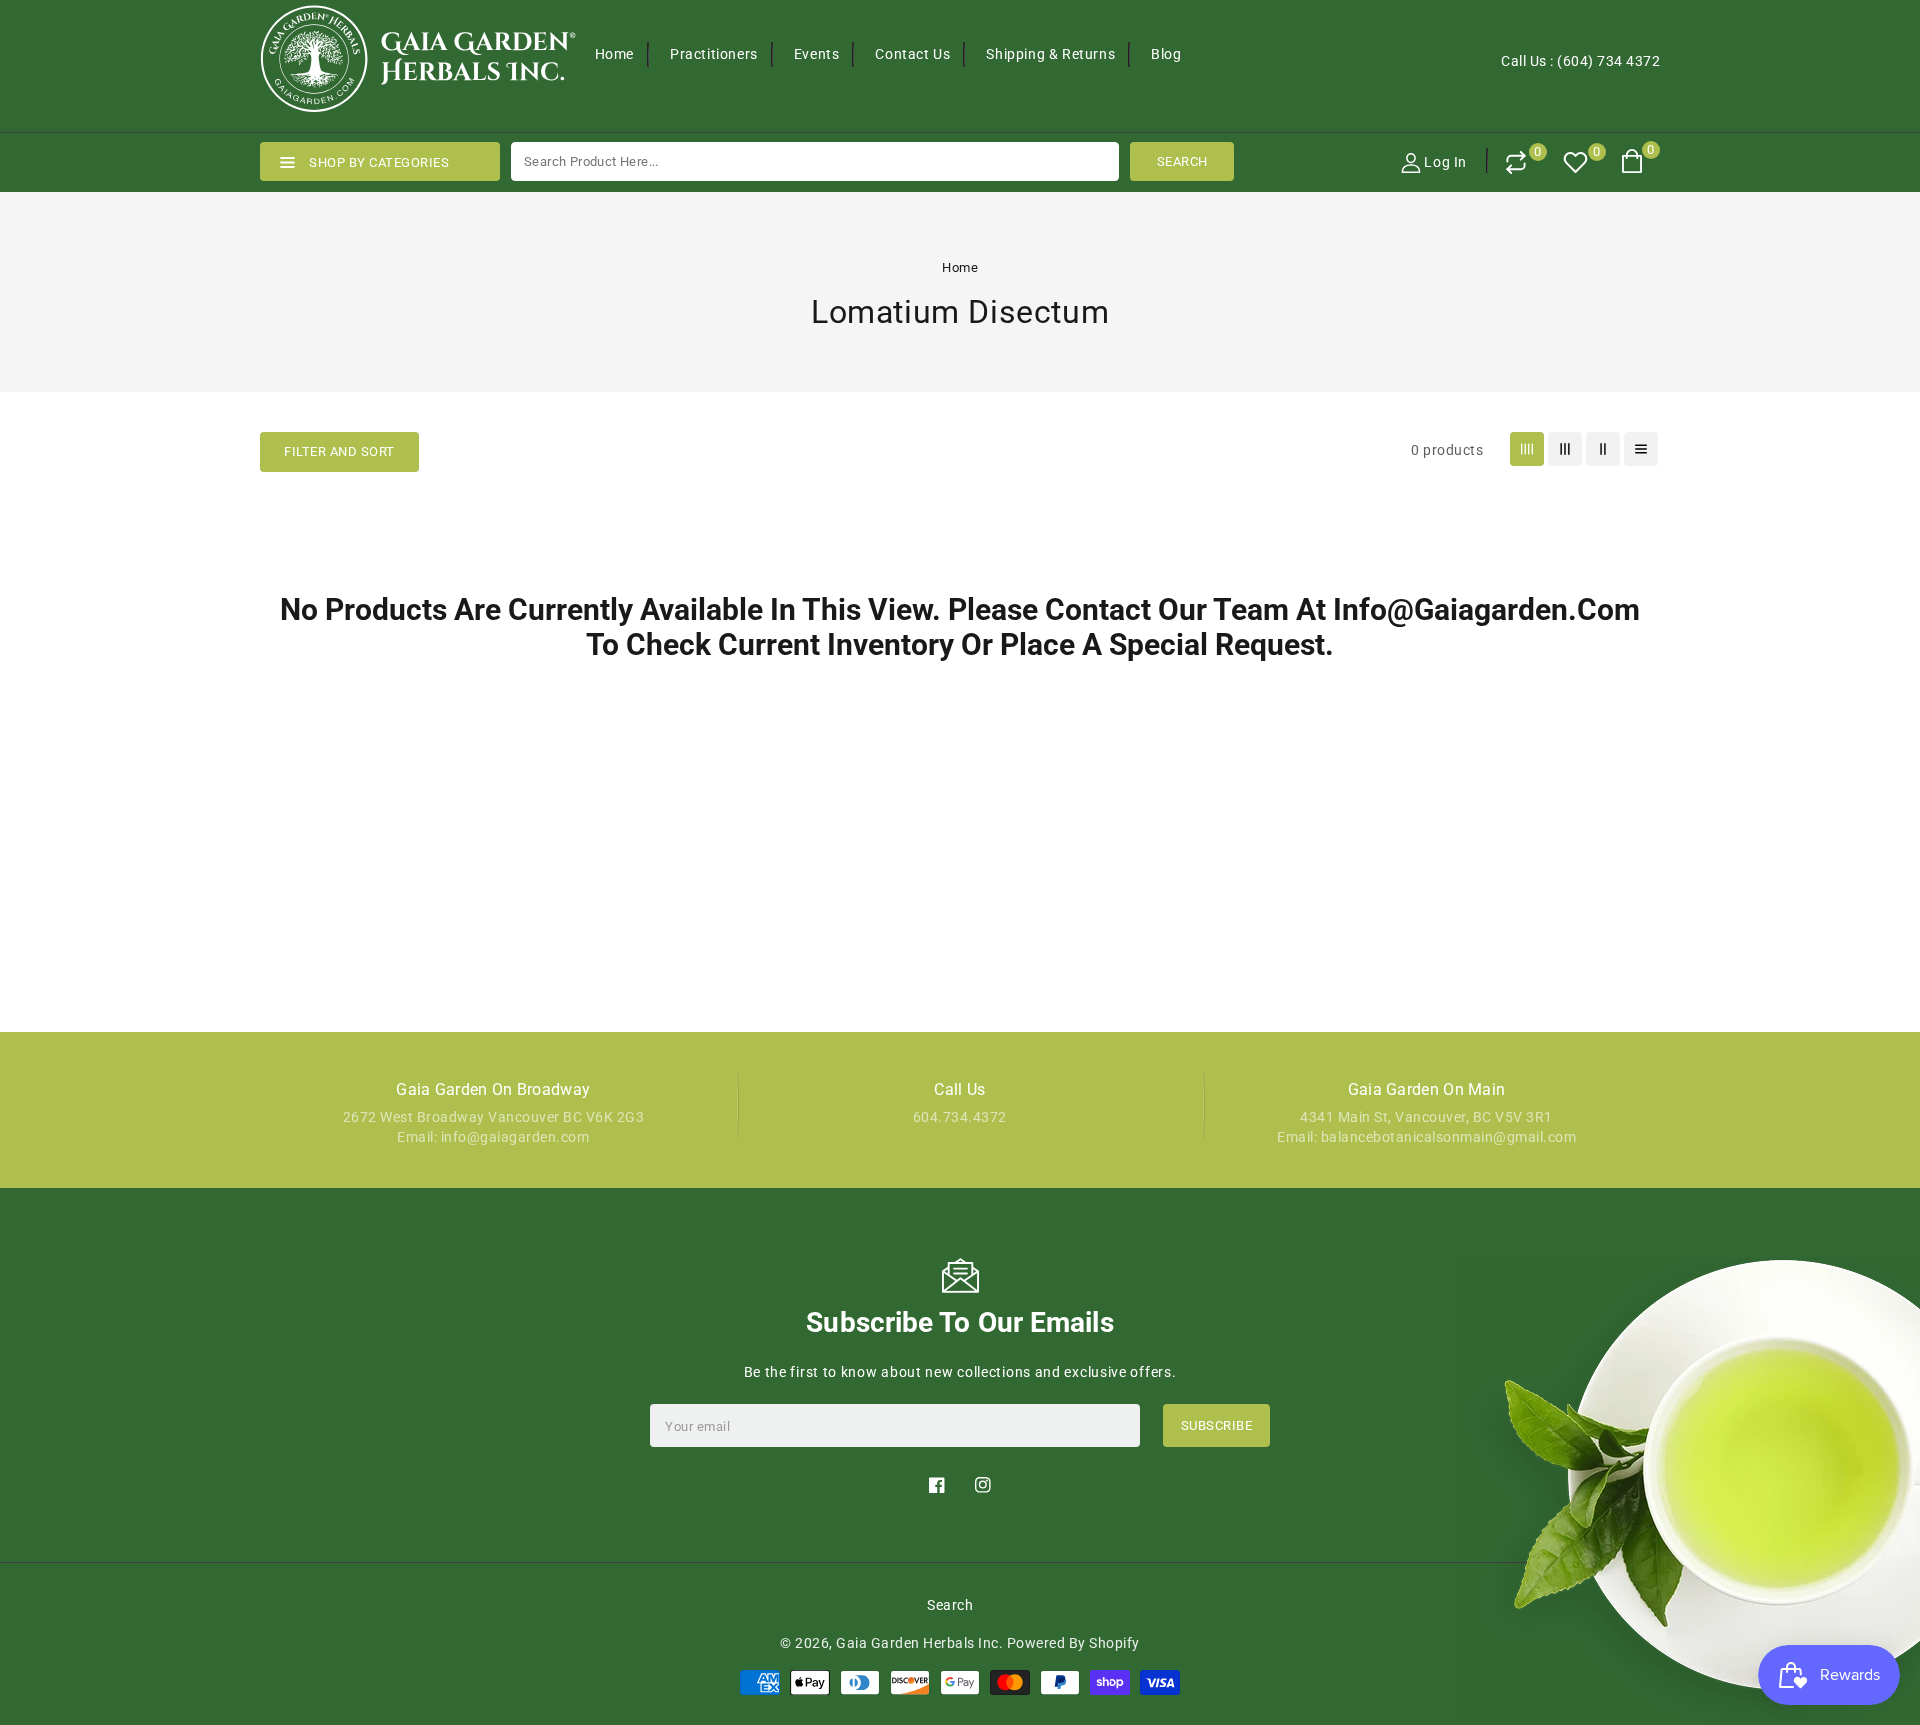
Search (950, 1605)
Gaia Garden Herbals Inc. (919, 1643)
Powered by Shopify (1073, 1643)
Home (960, 267)
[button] (339, 452)
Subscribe (1217, 1425)
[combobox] (815, 161)
